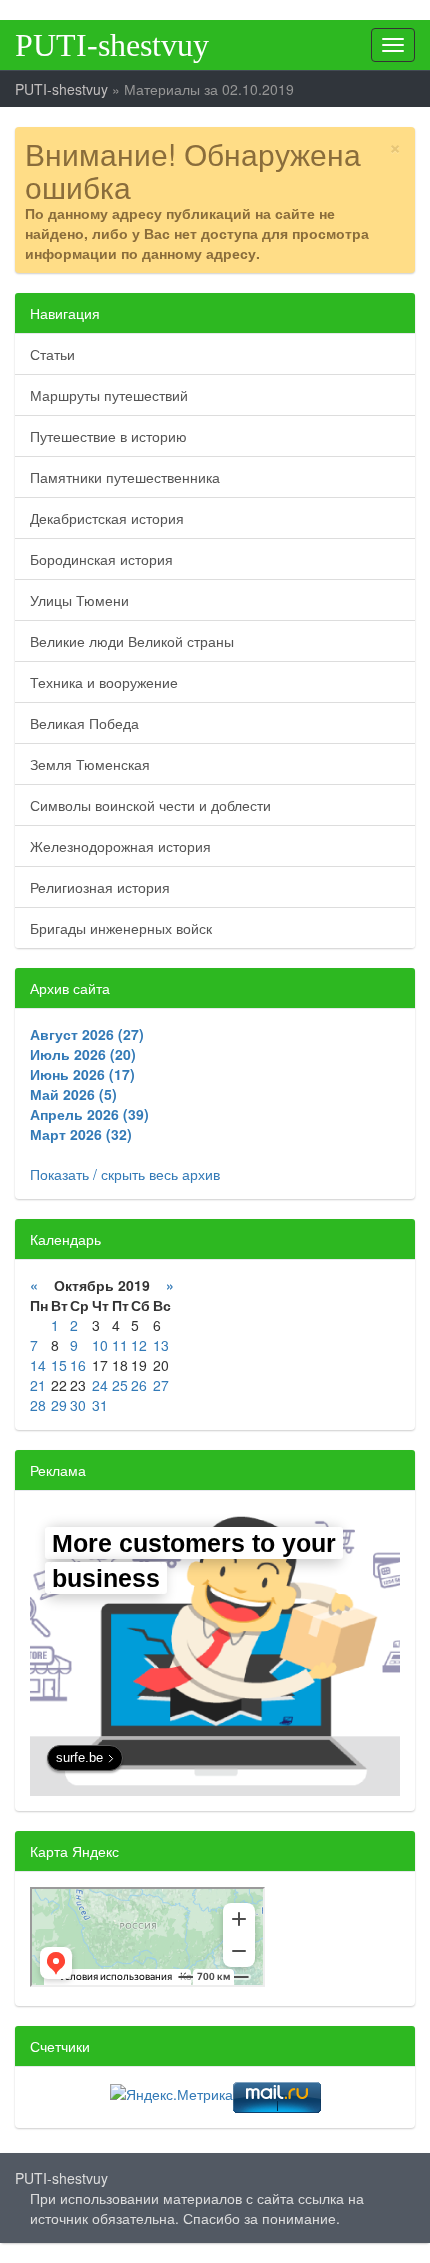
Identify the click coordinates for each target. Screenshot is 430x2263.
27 (161, 1385)
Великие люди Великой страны (132, 641)
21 (38, 1385)
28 (38, 1405)
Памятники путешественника (125, 477)
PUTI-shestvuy (112, 45)
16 (78, 1365)
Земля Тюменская (90, 764)
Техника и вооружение (104, 682)
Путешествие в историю (108, 436)
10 (100, 1345)
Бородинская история (101, 559)
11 (120, 1345)
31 (100, 1405)
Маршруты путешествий (109, 395)
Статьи (52, 354)
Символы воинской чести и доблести (150, 805)
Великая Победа (84, 723)
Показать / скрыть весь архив (125, 1174)
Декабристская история (107, 518)
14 (38, 1365)
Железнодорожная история (120, 846)
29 (59, 1405)
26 (139, 1385)
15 (59, 1365)
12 (139, 1345)
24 (100, 1385)
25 (120, 1385)
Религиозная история (100, 887)
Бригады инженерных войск (121, 928)
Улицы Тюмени (79, 600)
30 (78, 1405)
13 (161, 1345)
